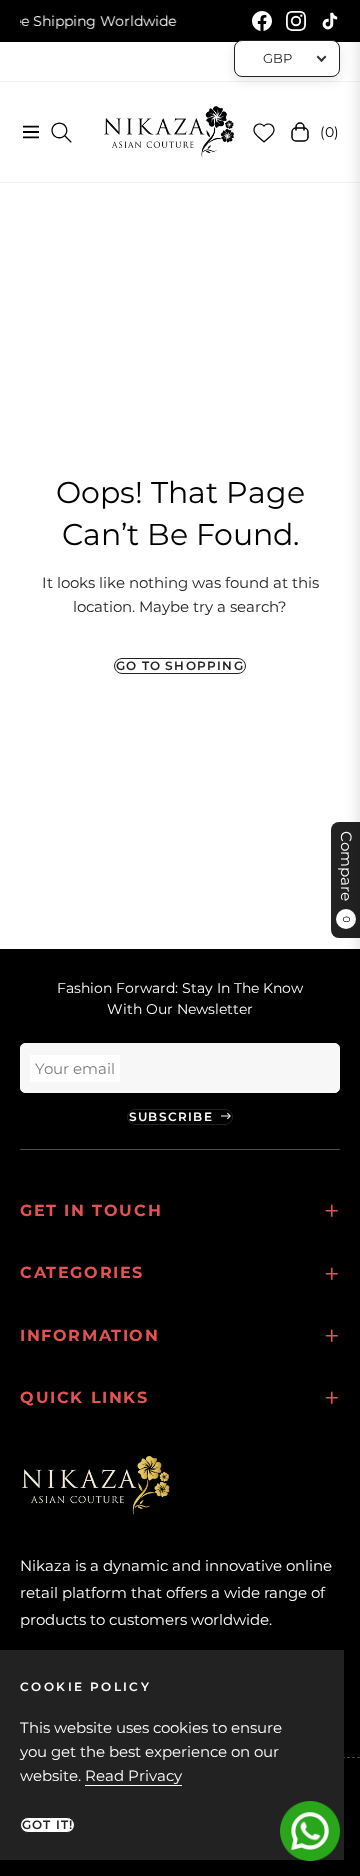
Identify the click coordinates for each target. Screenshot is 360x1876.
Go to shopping (180, 665)
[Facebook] (262, 21)
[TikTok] (330, 21)
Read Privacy (133, 1775)
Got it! (47, 1824)
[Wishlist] (264, 132)
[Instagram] (296, 21)
